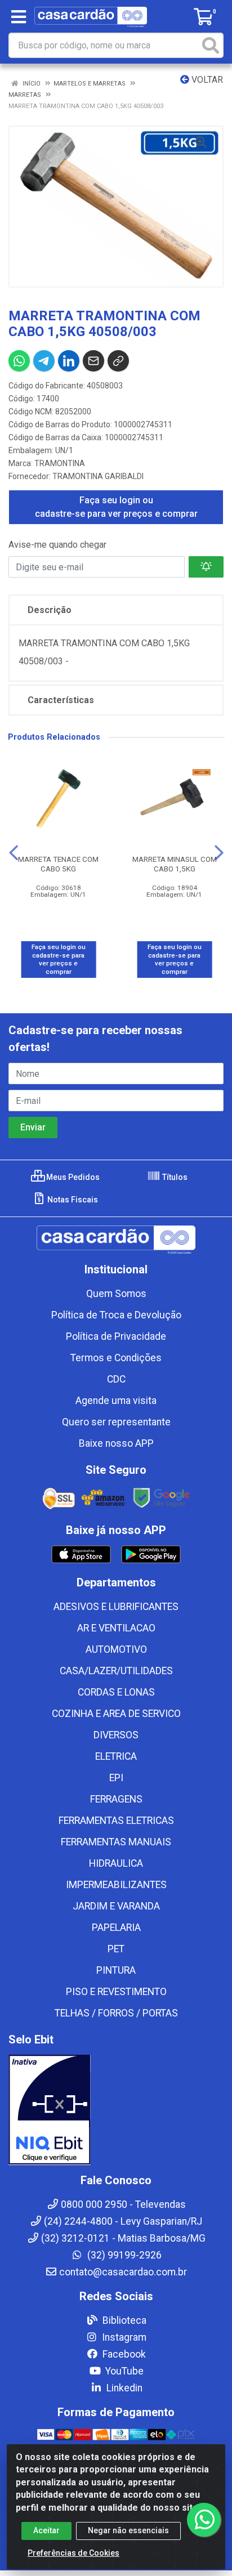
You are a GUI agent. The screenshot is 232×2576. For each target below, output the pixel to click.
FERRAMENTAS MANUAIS (116, 1842)
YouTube (123, 2371)
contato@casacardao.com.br (123, 2272)
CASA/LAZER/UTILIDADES (116, 1671)
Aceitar (46, 2530)
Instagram (123, 2337)
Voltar (206, 80)
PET (116, 1949)
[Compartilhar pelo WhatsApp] (19, 361)
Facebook (123, 2354)
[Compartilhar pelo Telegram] (44, 361)
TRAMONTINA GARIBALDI (98, 476)
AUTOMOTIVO (116, 1649)
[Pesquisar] (211, 45)
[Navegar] (14, 853)
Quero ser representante (116, 1422)
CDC (116, 1379)
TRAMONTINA (60, 463)
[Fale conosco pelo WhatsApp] (204, 2520)
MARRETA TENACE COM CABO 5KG (58, 864)
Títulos (174, 1177)
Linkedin (123, 2388)
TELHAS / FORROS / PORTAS (116, 2013)
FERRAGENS (116, 1799)
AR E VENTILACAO (116, 1628)
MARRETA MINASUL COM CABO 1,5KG (175, 864)
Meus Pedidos (72, 1177)
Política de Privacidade (116, 1336)
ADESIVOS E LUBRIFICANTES (116, 1607)
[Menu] (19, 17)
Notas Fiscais (72, 1200)
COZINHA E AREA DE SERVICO (116, 1714)
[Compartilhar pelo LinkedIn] (69, 361)
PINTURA (116, 1970)
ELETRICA (116, 1756)
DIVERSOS (116, 1735)
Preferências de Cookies (73, 2553)
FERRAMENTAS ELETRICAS (116, 1821)
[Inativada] (116, 2110)
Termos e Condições (116, 1358)
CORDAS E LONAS (116, 1692)
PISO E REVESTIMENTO (116, 1992)
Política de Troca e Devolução (116, 1315)
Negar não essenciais (128, 2530)
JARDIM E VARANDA (116, 1906)
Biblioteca (123, 2320)
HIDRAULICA (116, 1863)
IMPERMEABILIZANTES (116, 1885)
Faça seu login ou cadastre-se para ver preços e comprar (116, 507)
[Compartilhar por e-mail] (93, 361)
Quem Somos (116, 1294)
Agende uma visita (116, 1401)
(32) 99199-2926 (123, 2255)
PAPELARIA (116, 1927)
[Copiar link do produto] (118, 361)
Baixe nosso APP (116, 1443)
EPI (116, 1778)
